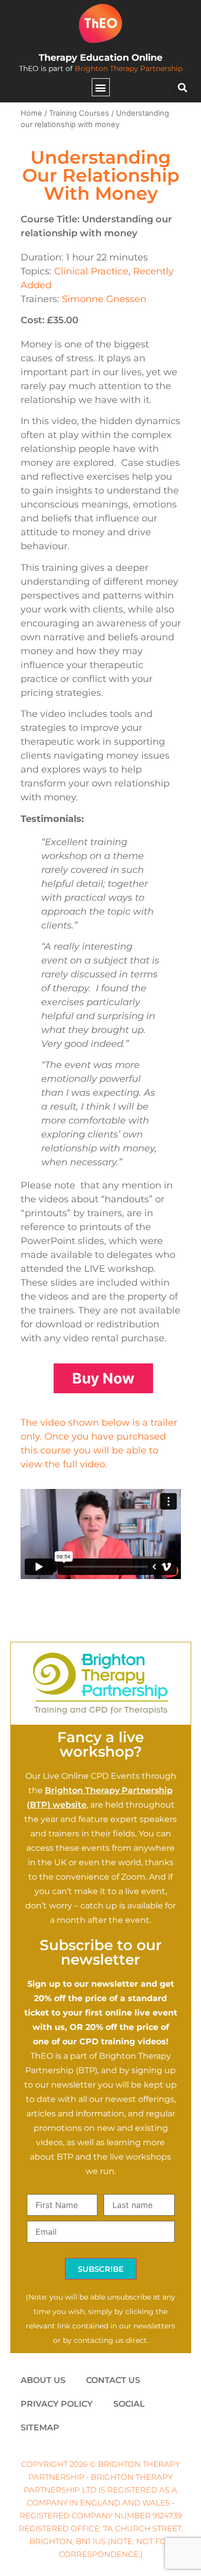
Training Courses (79, 113)
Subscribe (101, 2269)
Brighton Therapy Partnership (129, 68)
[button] (101, 87)
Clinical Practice (91, 271)
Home (31, 113)
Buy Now (103, 1378)
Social (129, 2404)
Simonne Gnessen (104, 299)
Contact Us (113, 2380)
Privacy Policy (57, 2404)
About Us (43, 2380)
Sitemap (40, 2428)
